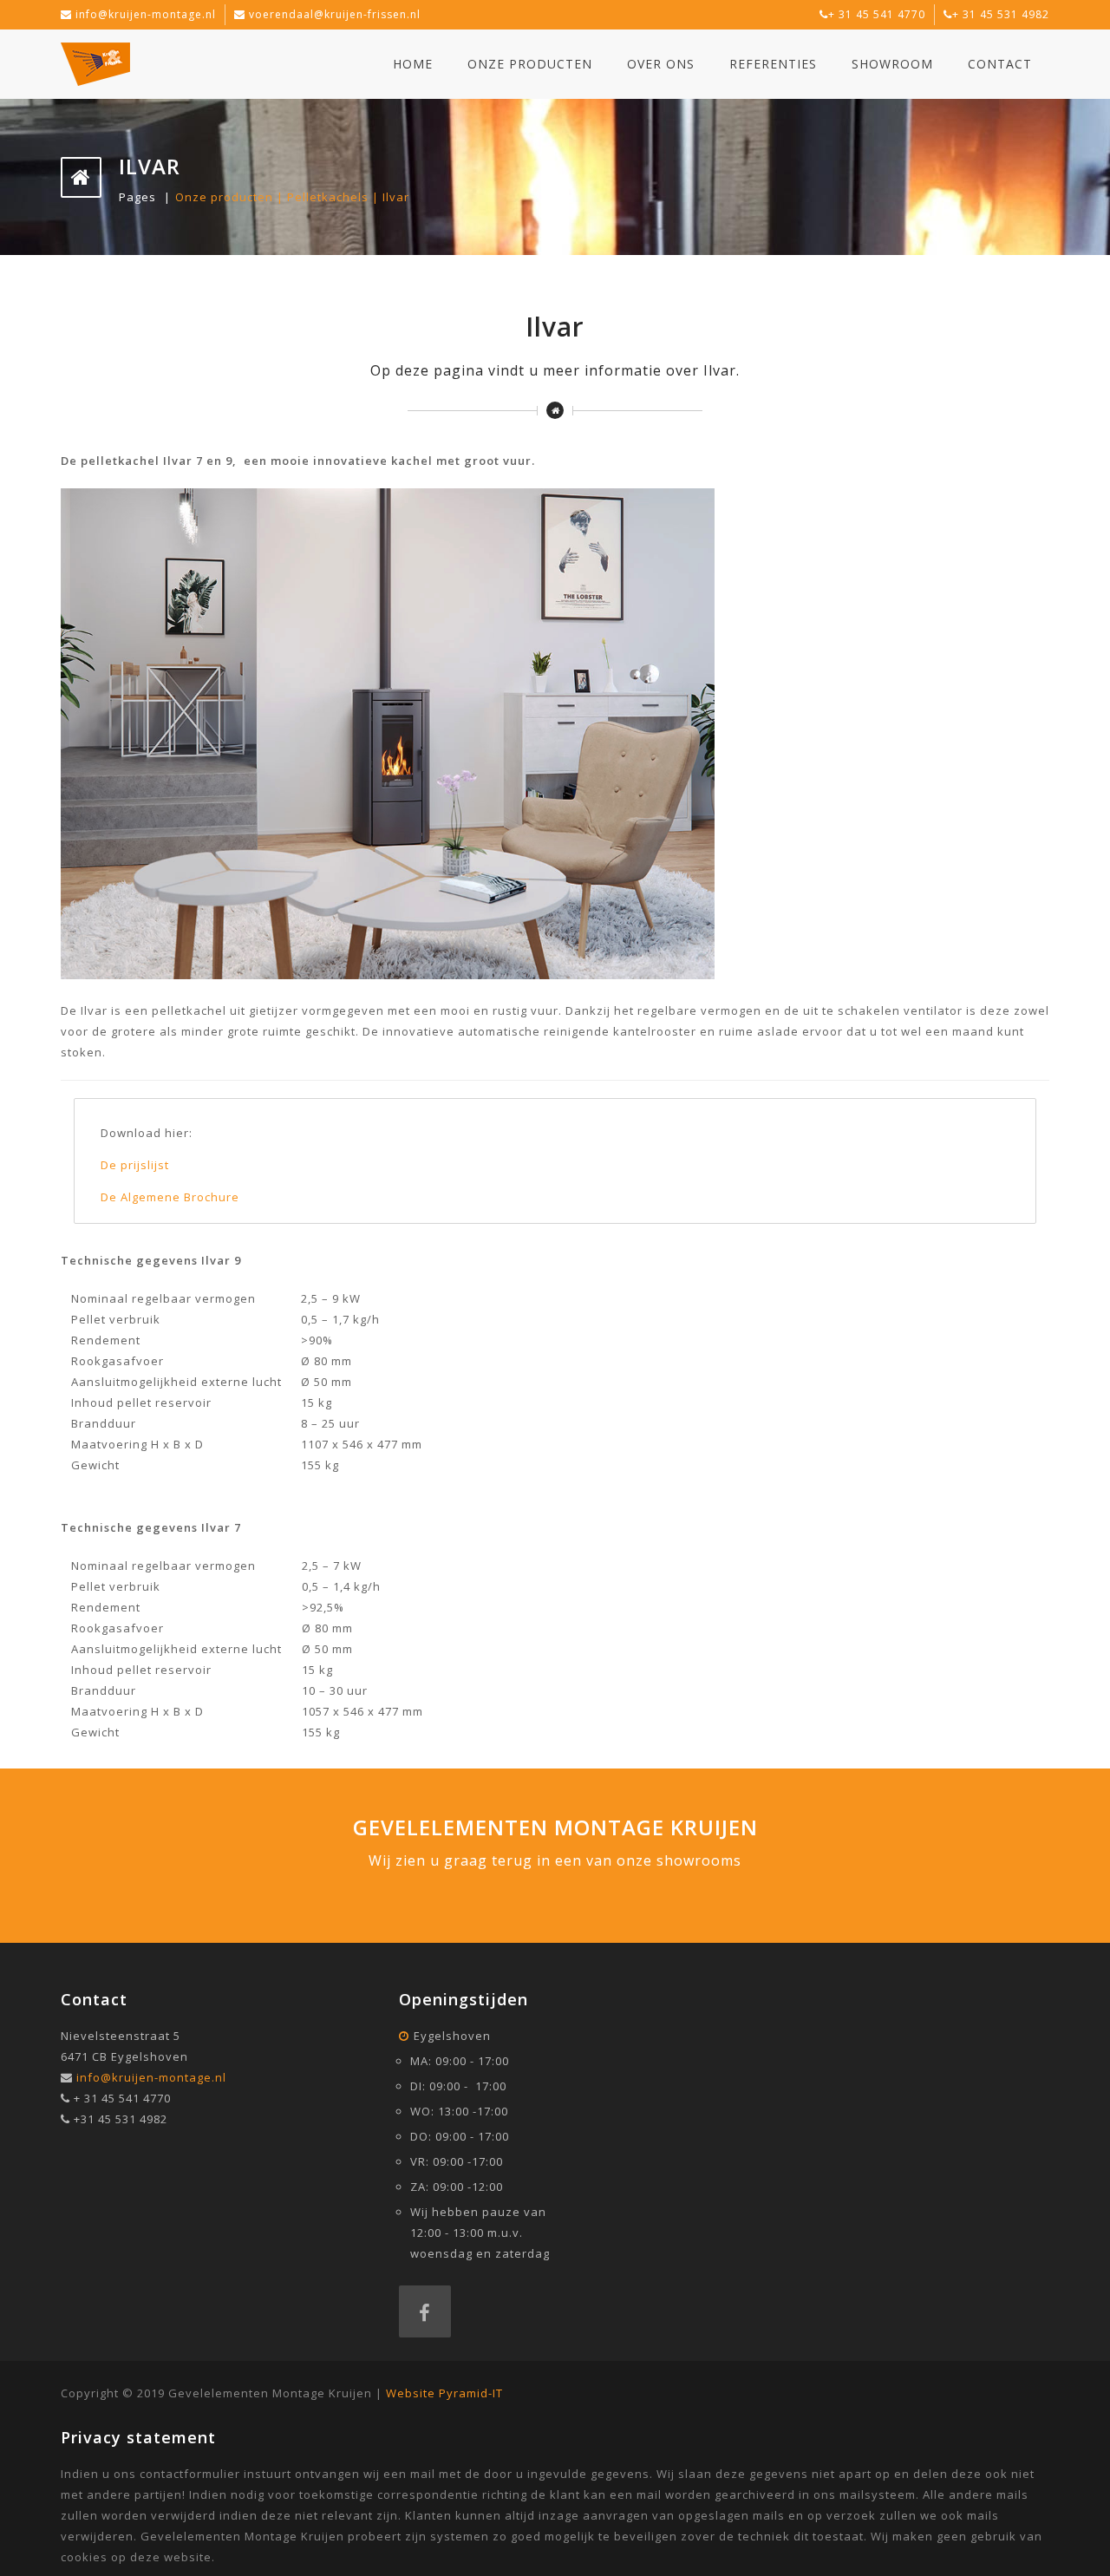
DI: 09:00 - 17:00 (458, 2086)
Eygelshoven (452, 2036)
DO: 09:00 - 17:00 (460, 2136)
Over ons (661, 64)
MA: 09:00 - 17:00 (460, 2061)
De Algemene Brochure (172, 1197)
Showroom (892, 64)
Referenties (773, 64)
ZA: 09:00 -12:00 (457, 2187)
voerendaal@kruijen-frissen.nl (335, 14)
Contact (1000, 64)
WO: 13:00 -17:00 (459, 2111)
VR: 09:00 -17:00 (457, 2161)
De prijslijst (135, 1165)
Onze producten (530, 64)
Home (413, 64)
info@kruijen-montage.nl (146, 14)
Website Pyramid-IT (444, 2393)
